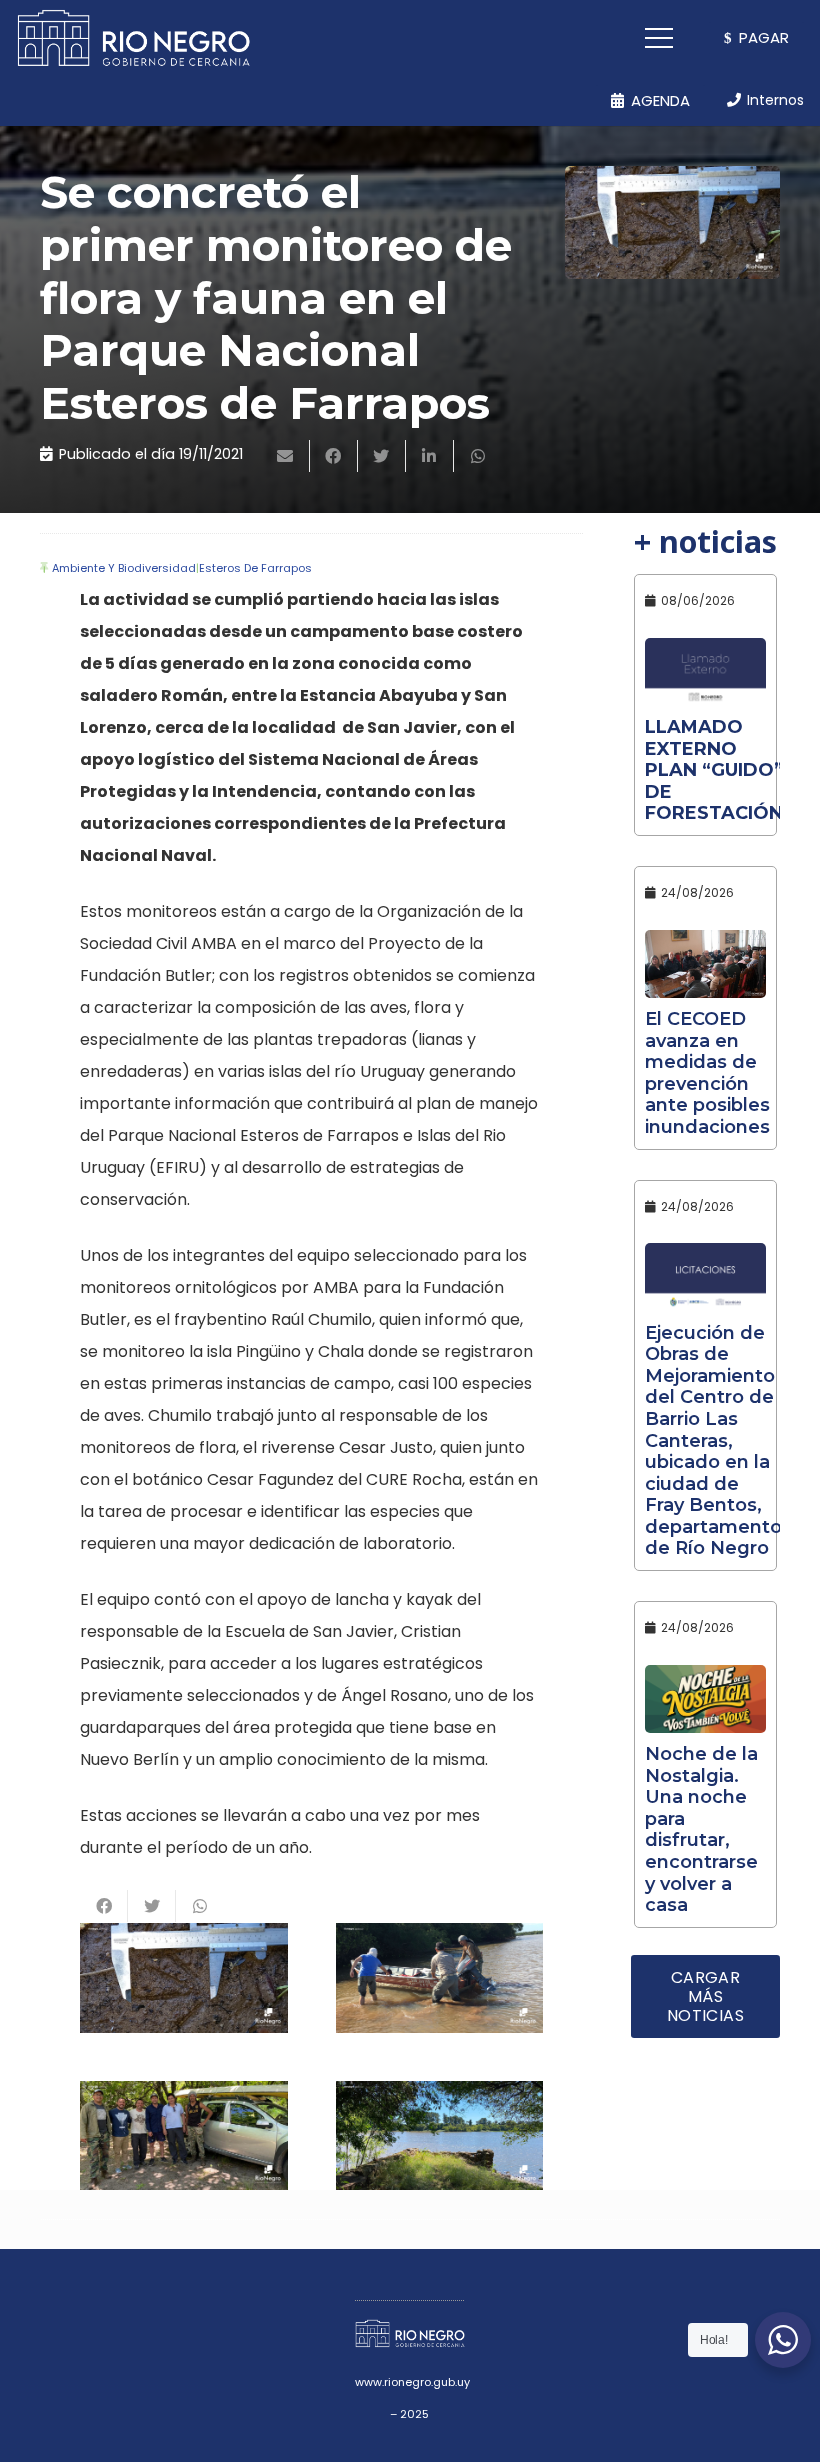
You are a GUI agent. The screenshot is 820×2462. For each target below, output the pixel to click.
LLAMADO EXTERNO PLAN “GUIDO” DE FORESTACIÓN (714, 770)
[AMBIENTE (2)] (440, 1977)
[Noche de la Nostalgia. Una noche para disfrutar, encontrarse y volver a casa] (705, 1699)
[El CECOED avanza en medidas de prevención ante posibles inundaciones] (705, 964)
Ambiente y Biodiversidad (124, 568)
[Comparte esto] (334, 456)
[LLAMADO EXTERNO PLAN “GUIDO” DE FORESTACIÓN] (705, 672)
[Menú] (660, 38)
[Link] (133, 38)
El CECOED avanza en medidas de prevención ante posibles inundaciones (707, 1073)
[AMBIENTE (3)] (184, 1977)
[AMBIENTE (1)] (184, 2135)
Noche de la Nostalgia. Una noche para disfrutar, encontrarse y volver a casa (701, 1829)
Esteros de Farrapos (255, 568)
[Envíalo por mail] (286, 456)
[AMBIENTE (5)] (440, 2135)
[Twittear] (382, 456)
